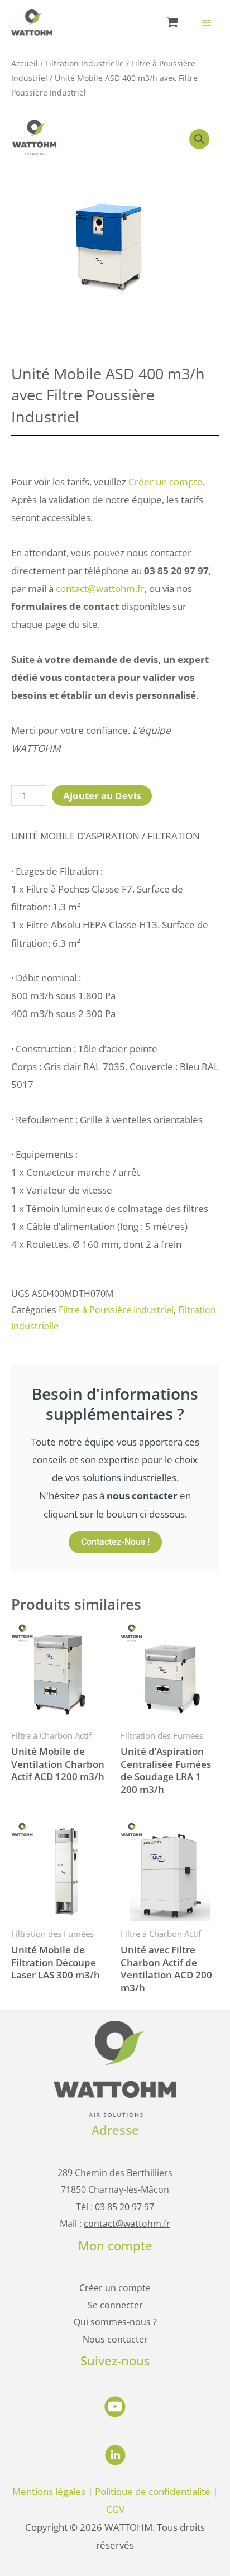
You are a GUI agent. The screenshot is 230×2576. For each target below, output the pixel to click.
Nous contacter (115, 2339)
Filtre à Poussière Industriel (116, 1310)
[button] (199, 139)
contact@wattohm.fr (100, 588)
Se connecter (115, 2305)
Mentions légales (49, 2491)
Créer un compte (166, 481)
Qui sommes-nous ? (115, 2322)
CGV (115, 2509)
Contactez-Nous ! (115, 1542)
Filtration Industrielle (85, 63)
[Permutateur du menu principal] (207, 23)
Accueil (25, 63)
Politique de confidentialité (153, 2491)
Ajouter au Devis (102, 795)
